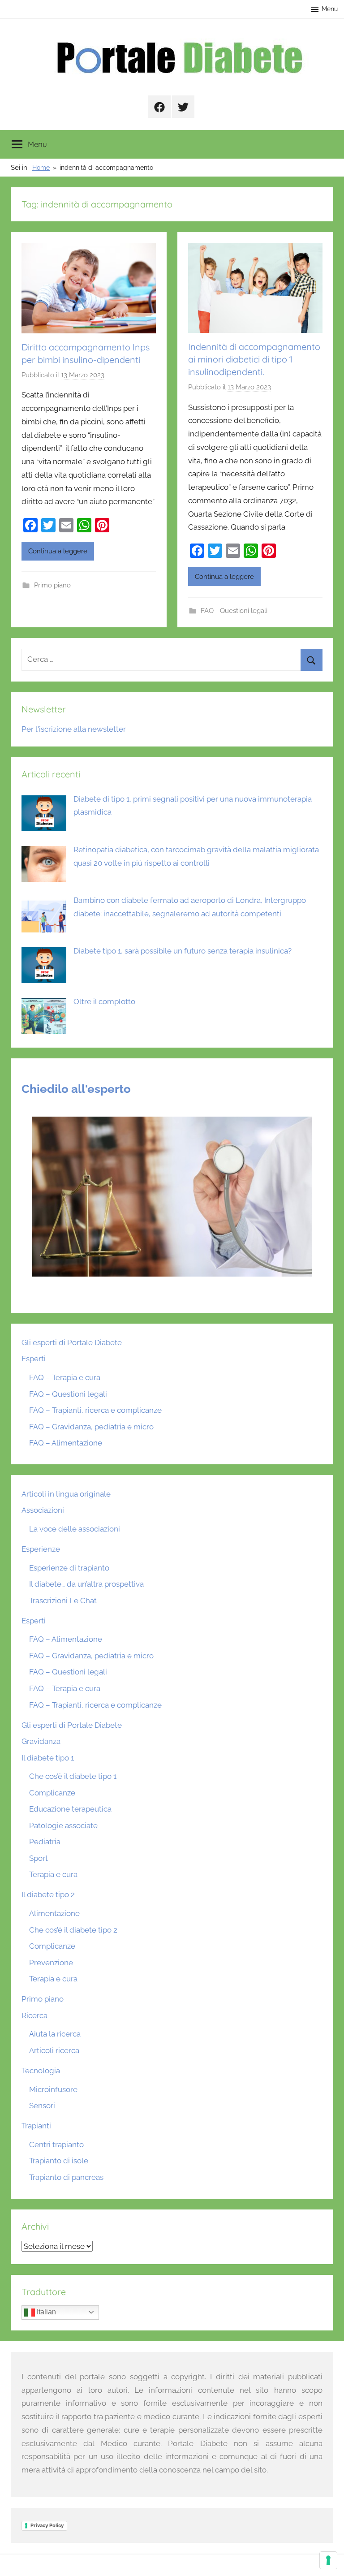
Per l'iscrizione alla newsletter (74, 729)
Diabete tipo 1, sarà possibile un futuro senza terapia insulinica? (183, 951)
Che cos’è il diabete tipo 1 (73, 1776)
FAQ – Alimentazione (66, 1443)
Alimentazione (54, 1913)
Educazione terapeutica (70, 1809)
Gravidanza (41, 1741)
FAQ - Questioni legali (234, 611)
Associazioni (43, 1510)
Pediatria (45, 1842)
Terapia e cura (53, 1874)
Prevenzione (51, 1963)
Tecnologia (41, 2071)
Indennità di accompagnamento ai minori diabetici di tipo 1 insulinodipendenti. (254, 359)
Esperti (34, 1359)
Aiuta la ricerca (55, 2034)
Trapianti (36, 2126)
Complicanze (52, 1793)
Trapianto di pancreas (66, 2177)
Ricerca (34, 2015)
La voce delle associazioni (75, 1529)
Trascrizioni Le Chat (63, 1601)
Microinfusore (53, 2089)
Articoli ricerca (54, 2050)
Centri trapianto (56, 2145)
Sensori (42, 2106)
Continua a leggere (58, 551)
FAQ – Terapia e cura (65, 1377)
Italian (45, 2312)
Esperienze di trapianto (69, 1568)
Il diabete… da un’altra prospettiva (86, 1584)
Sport (39, 1858)
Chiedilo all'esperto (76, 1089)
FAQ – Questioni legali (68, 1394)
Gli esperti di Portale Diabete (72, 1342)
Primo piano (52, 585)
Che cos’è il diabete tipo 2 (73, 1930)
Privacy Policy (47, 2525)
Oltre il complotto (104, 1001)
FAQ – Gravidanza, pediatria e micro (91, 1427)
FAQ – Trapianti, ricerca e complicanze (95, 1410)
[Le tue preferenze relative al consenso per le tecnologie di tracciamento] (328, 2560)
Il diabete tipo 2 (48, 1894)
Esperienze (41, 1549)
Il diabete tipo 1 (48, 1758)
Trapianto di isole (59, 2161)
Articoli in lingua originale (66, 1494)
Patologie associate (63, 1825)
